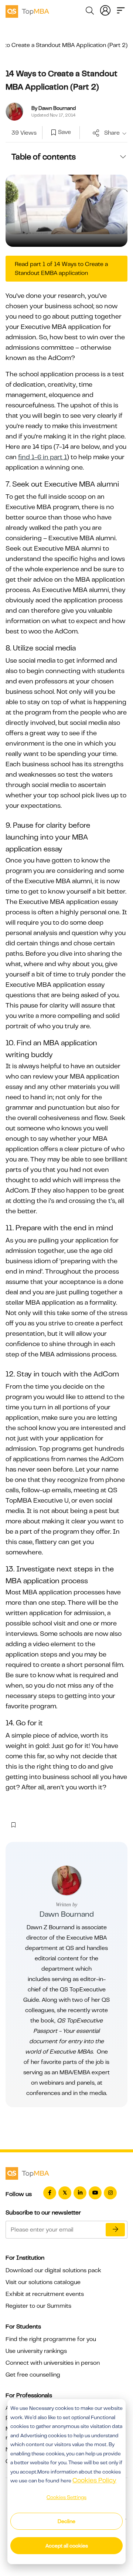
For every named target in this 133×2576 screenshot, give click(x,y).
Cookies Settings (66, 2497)
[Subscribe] (115, 2230)
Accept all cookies (67, 2546)
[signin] (105, 10)
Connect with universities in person (53, 2363)
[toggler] (121, 10)
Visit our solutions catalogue (43, 2282)
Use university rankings (36, 2351)
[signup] (54, 133)
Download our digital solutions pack (53, 2270)
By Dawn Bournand (54, 108)
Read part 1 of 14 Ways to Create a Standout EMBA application (61, 269)
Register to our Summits (38, 2306)
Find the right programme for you (51, 2339)
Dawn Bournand (67, 1914)
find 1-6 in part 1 (42, 457)
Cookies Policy (94, 2480)
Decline (66, 2521)
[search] (90, 12)
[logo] (27, 10)
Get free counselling (33, 2375)
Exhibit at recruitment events (45, 2294)
